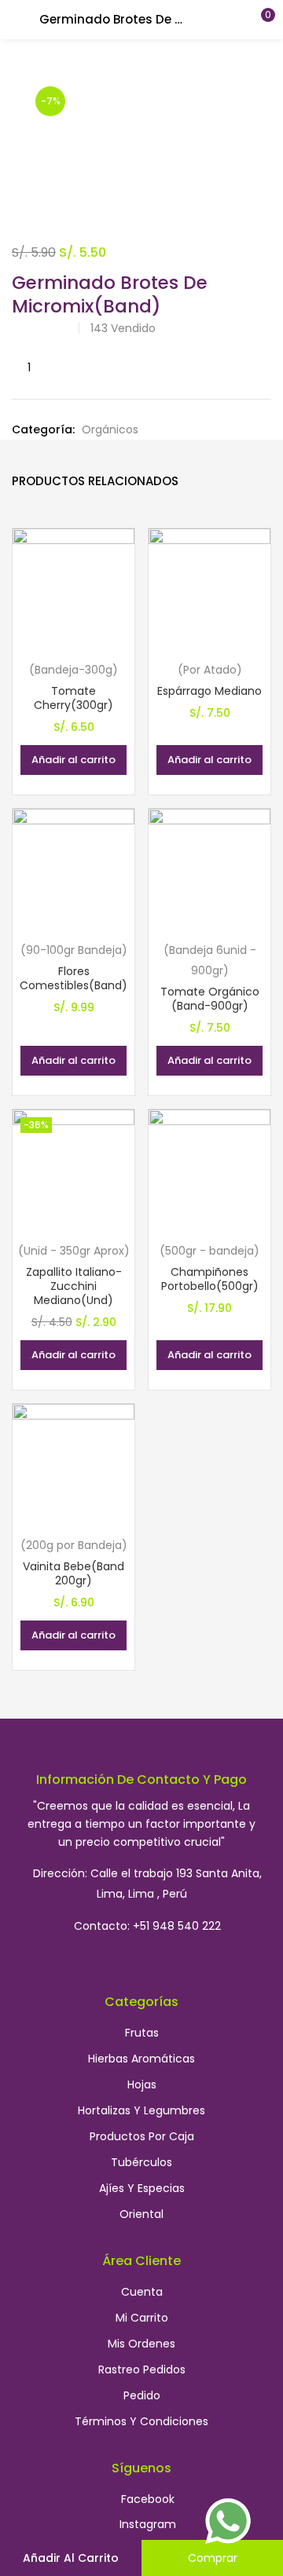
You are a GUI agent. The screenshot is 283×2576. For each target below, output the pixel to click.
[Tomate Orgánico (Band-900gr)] (209, 869)
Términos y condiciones (141, 2421)
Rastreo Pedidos (142, 2370)
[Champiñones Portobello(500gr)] (209, 1170)
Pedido (142, 2395)
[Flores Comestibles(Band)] (74, 869)
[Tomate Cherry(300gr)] (74, 589)
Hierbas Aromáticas (141, 2059)
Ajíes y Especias (142, 2188)
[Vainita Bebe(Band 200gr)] (74, 1464)
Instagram (148, 2524)
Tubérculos (141, 2162)
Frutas (142, 2033)
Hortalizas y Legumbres (141, 2110)
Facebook (148, 2499)
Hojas (142, 2085)
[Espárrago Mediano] (209, 589)
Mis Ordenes (141, 2344)
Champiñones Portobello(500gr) (210, 1279)
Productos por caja (142, 2136)
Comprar (213, 2558)
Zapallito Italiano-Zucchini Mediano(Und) (74, 1286)
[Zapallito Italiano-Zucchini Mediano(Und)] (74, 1170)
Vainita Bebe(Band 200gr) (74, 1573)
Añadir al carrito (71, 2558)
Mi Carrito (142, 2318)
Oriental (141, 2214)
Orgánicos (110, 429)
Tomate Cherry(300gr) (74, 698)
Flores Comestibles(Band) (74, 978)
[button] (259, 20)
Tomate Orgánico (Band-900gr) (210, 999)
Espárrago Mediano (209, 691)
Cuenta (142, 2292)
